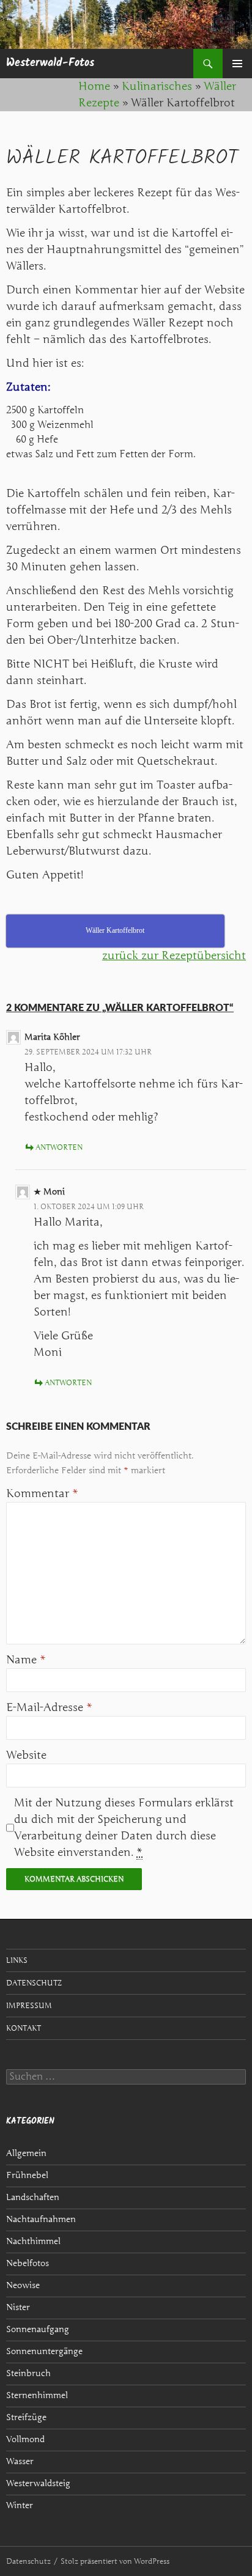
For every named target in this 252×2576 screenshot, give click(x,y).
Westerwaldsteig (38, 2483)
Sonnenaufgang (38, 2329)
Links (17, 1960)
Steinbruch (28, 2373)
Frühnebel (27, 2175)
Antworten (59, 1147)
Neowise (23, 2285)
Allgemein (26, 2153)
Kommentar (42, 1493)
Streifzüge (26, 2417)
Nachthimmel (33, 2241)
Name (26, 1660)
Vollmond (25, 2439)
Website (26, 1755)
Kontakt (24, 2028)
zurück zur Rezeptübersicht (174, 955)
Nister (18, 2307)
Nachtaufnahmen (41, 2219)
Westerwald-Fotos (50, 63)
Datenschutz (34, 1983)
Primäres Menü (237, 64)
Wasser (20, 2461)
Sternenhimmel (37, 2395)
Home (94, 86)
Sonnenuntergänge (44, 2351)
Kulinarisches (157, 86)
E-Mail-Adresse (49, 1707)
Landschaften (33, 2197)
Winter (20, 2505)
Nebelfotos (28, 2263)
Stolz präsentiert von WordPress (115, 2561)
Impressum (29, 2005)
